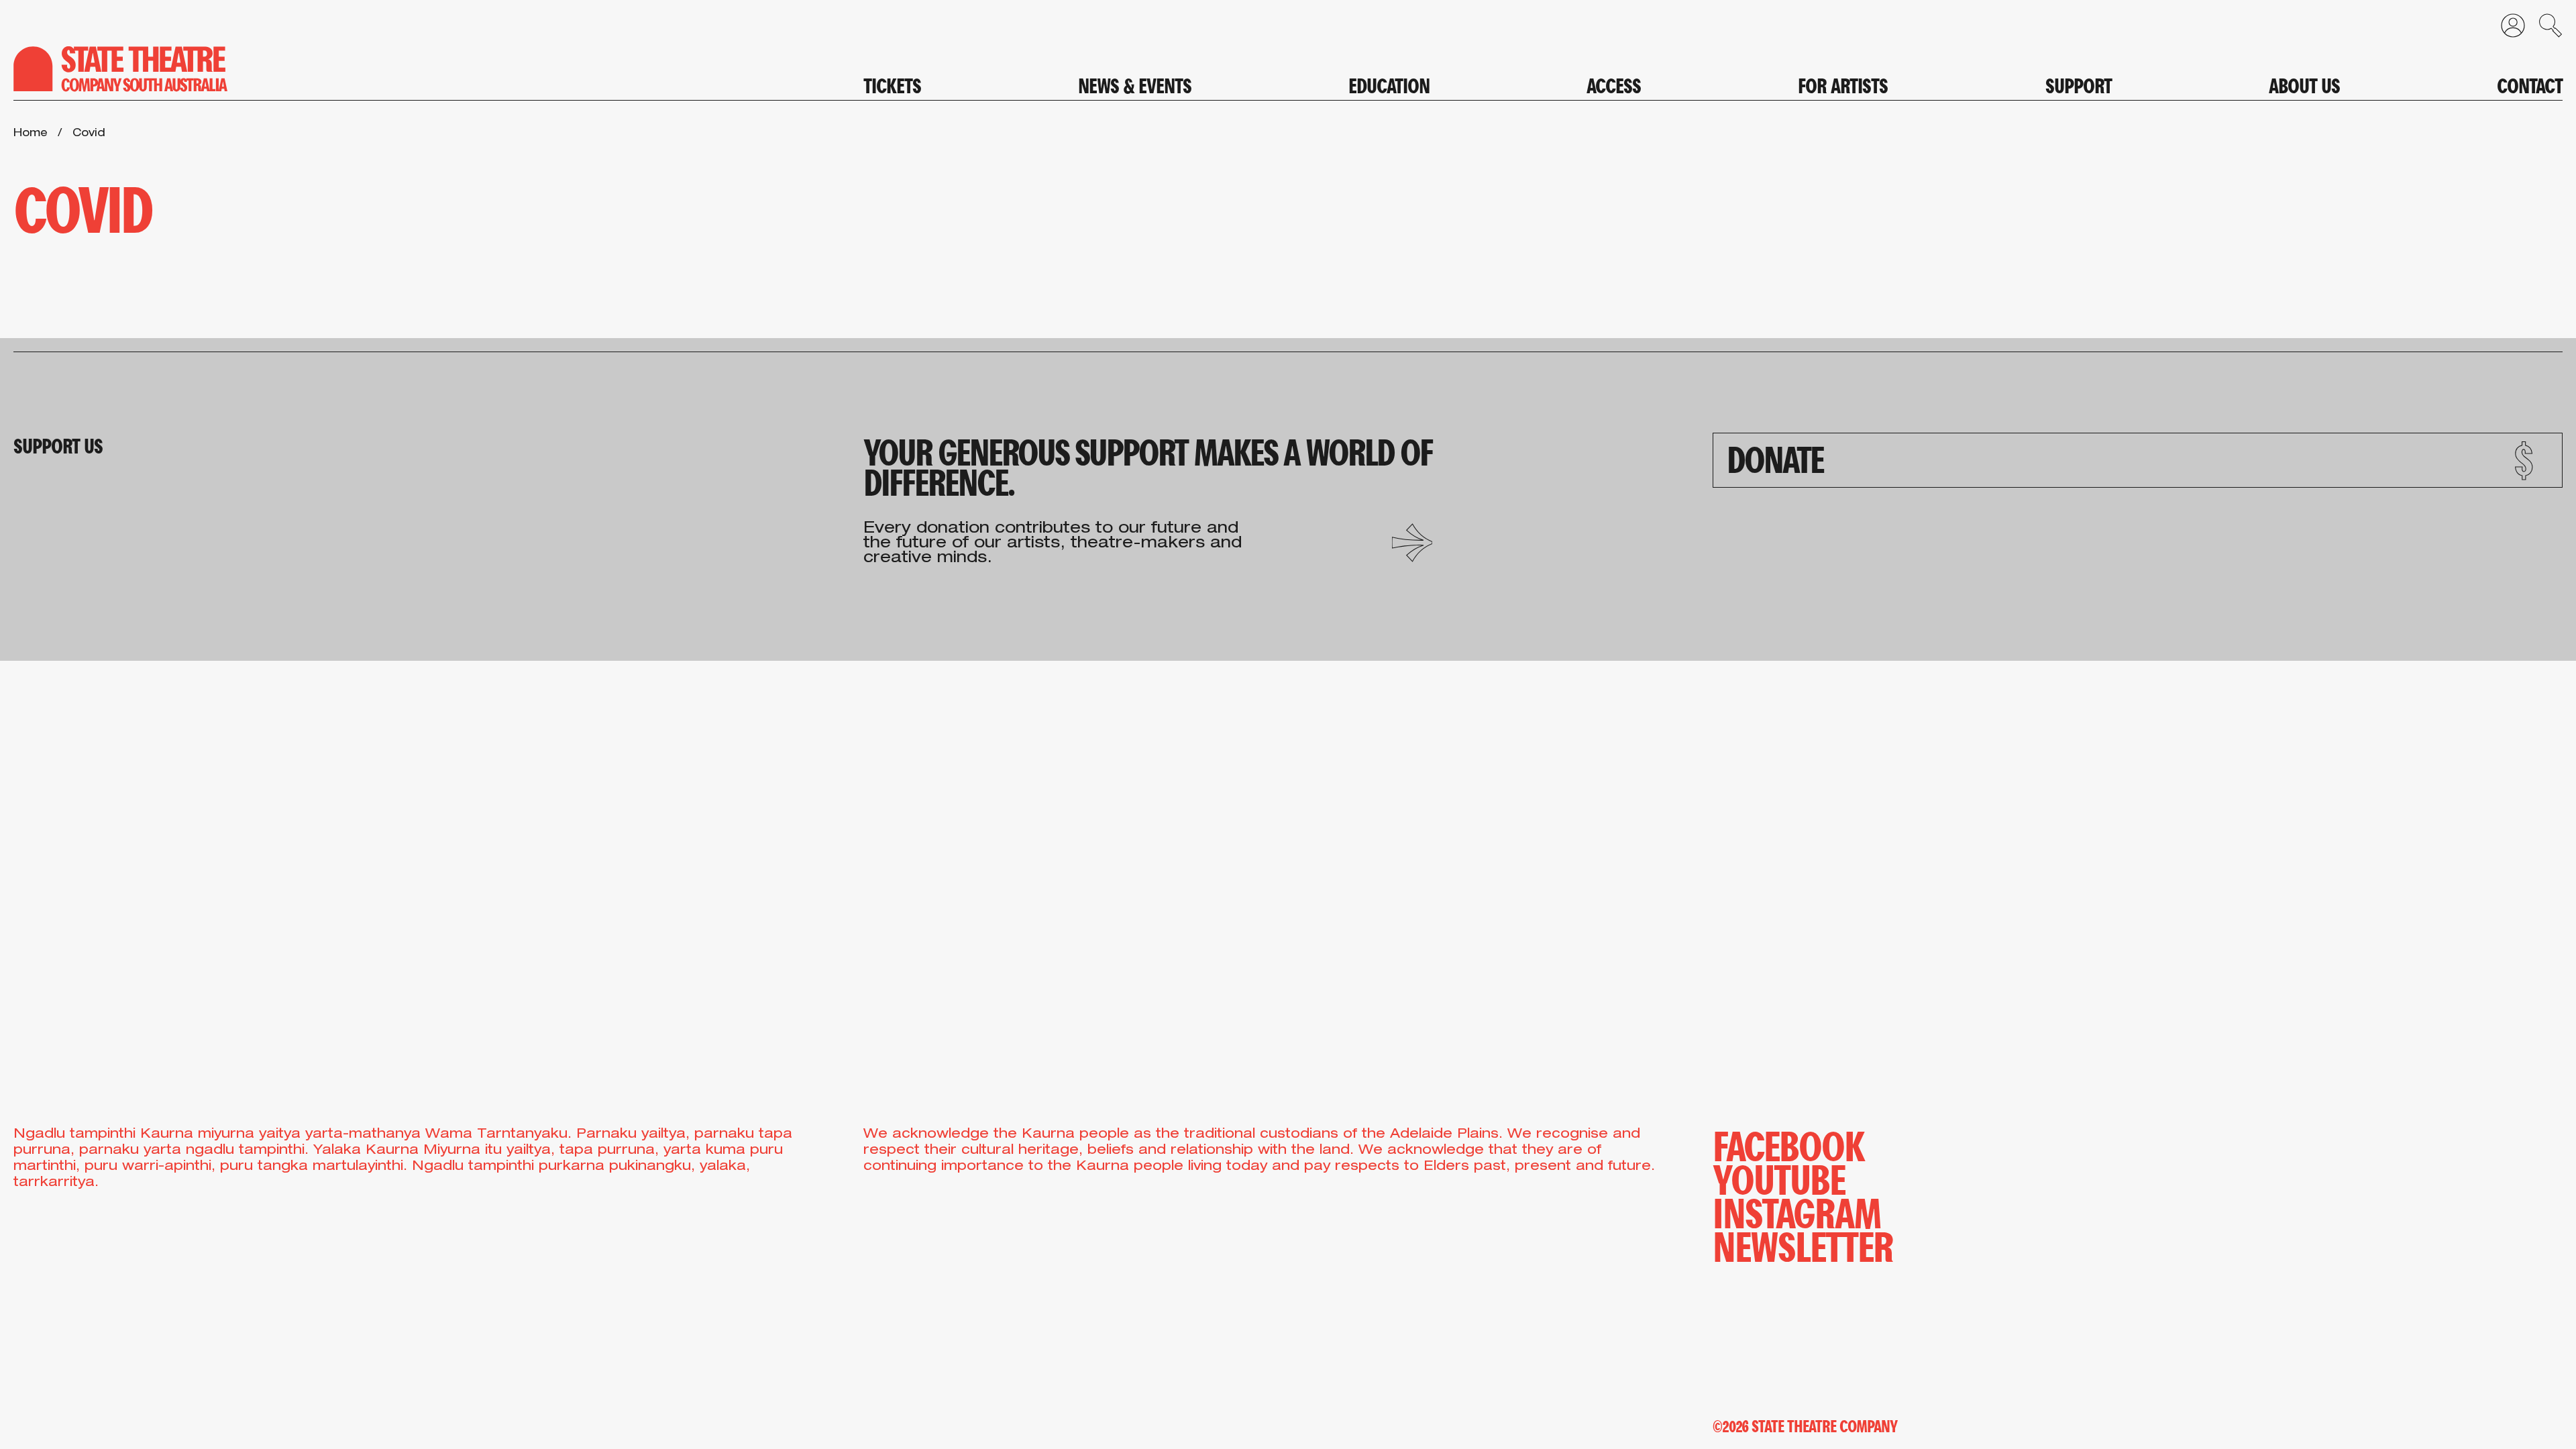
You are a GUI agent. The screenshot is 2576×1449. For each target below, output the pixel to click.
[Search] (2544, 29)
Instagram (1797, 1211)
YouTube (1779, 1177)
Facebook (1788, 1144)
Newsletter (1803, 1244)
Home (31, 134)
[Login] (2506, 29)
